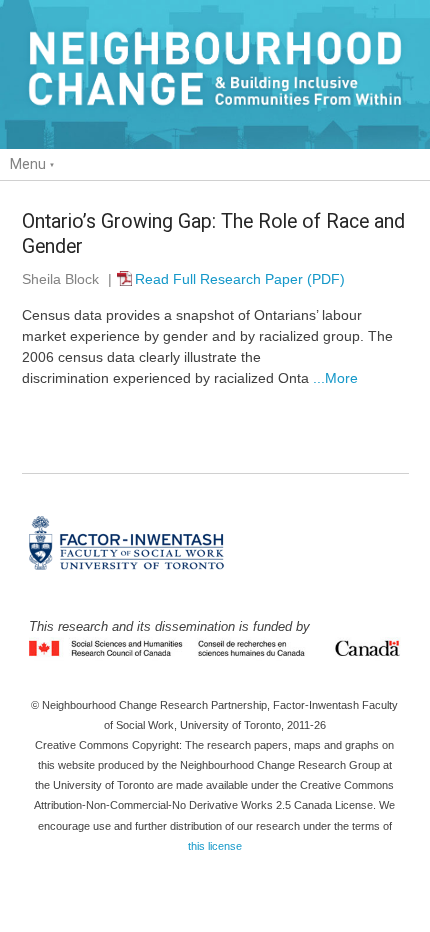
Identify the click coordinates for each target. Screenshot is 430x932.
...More (333, 378)
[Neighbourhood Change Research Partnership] (215, 74)
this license (215, 846)
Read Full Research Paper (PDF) (240, 279)
